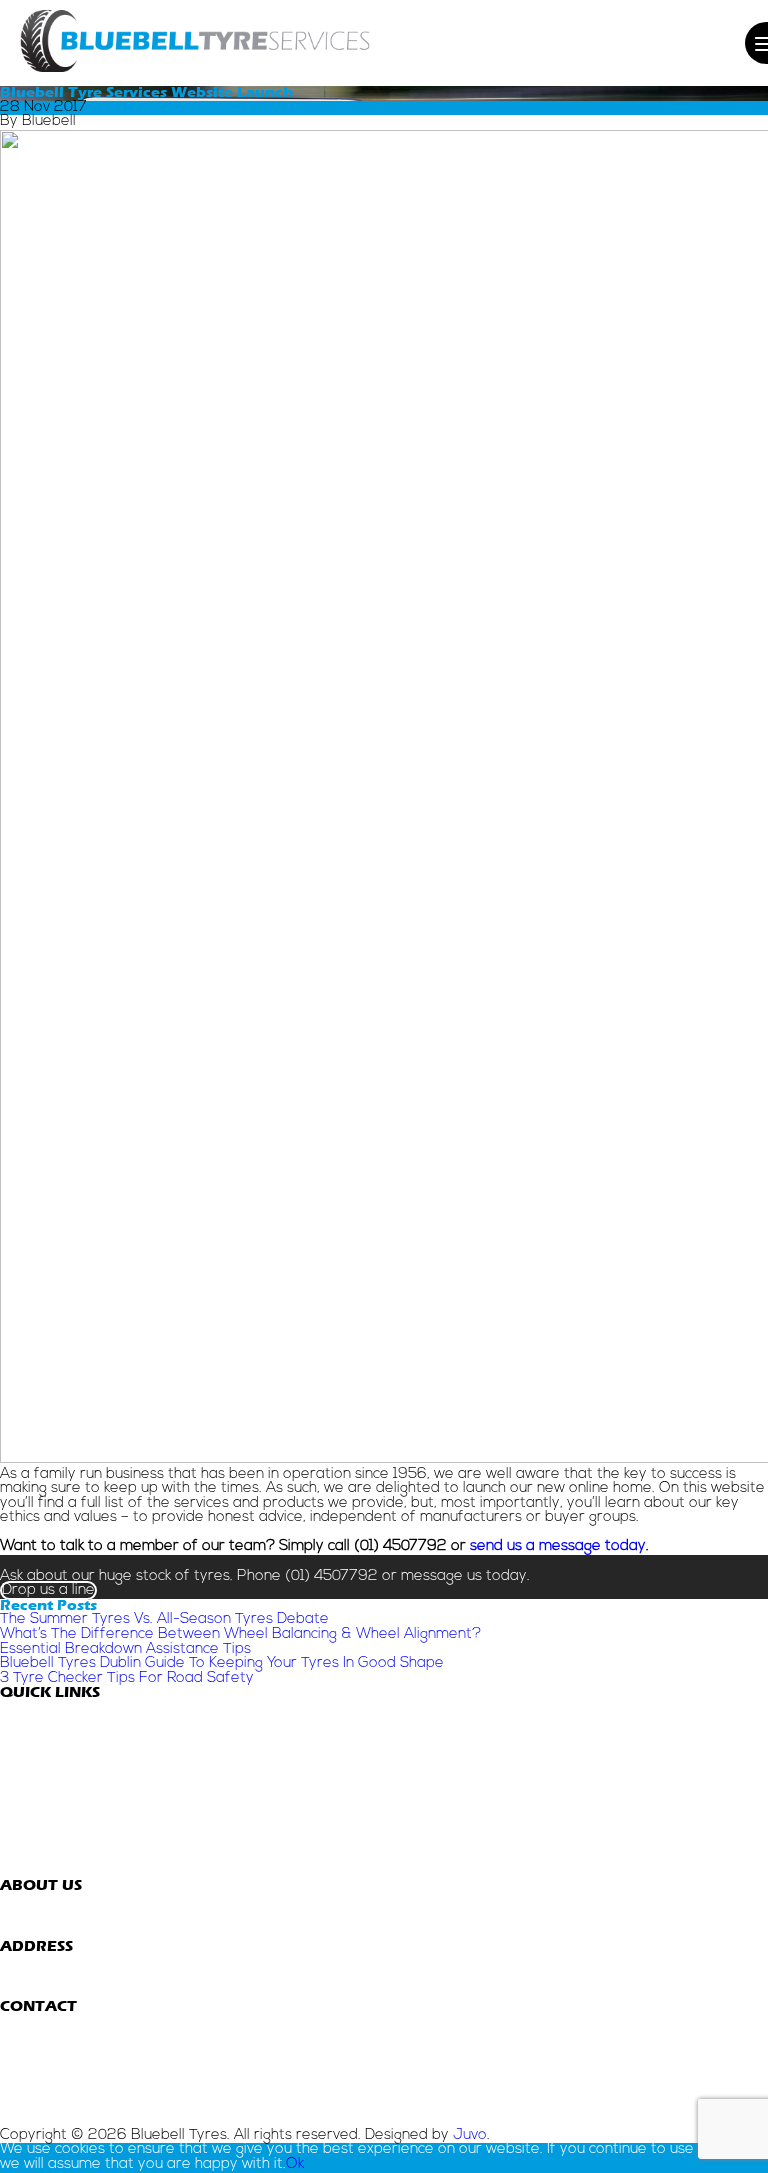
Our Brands (48, 1736)
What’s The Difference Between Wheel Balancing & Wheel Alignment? (240, 1634)
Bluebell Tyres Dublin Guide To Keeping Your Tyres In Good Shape (222, 1663)
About (25, 1903)
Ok (295, 2164)
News (23, 1926)
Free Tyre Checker (77, 1787)
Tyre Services (56, 1813)
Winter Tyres (53, 1838)
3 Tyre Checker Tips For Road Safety (127, 1678)
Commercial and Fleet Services (131, 1864)
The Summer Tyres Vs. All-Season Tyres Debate (164, 1619)
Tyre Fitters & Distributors (108, 1711)
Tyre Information (69, 1762)
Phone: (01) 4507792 (88, 2062)
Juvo (470, 2135)
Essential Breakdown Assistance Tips (125, 1649)
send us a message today (558, 1546)
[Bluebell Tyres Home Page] (195, 68)
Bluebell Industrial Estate (102, 1963)
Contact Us (46, 2024)
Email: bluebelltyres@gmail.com (130, 2100)
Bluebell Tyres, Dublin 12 (98, 1986)
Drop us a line (48, 1590)
